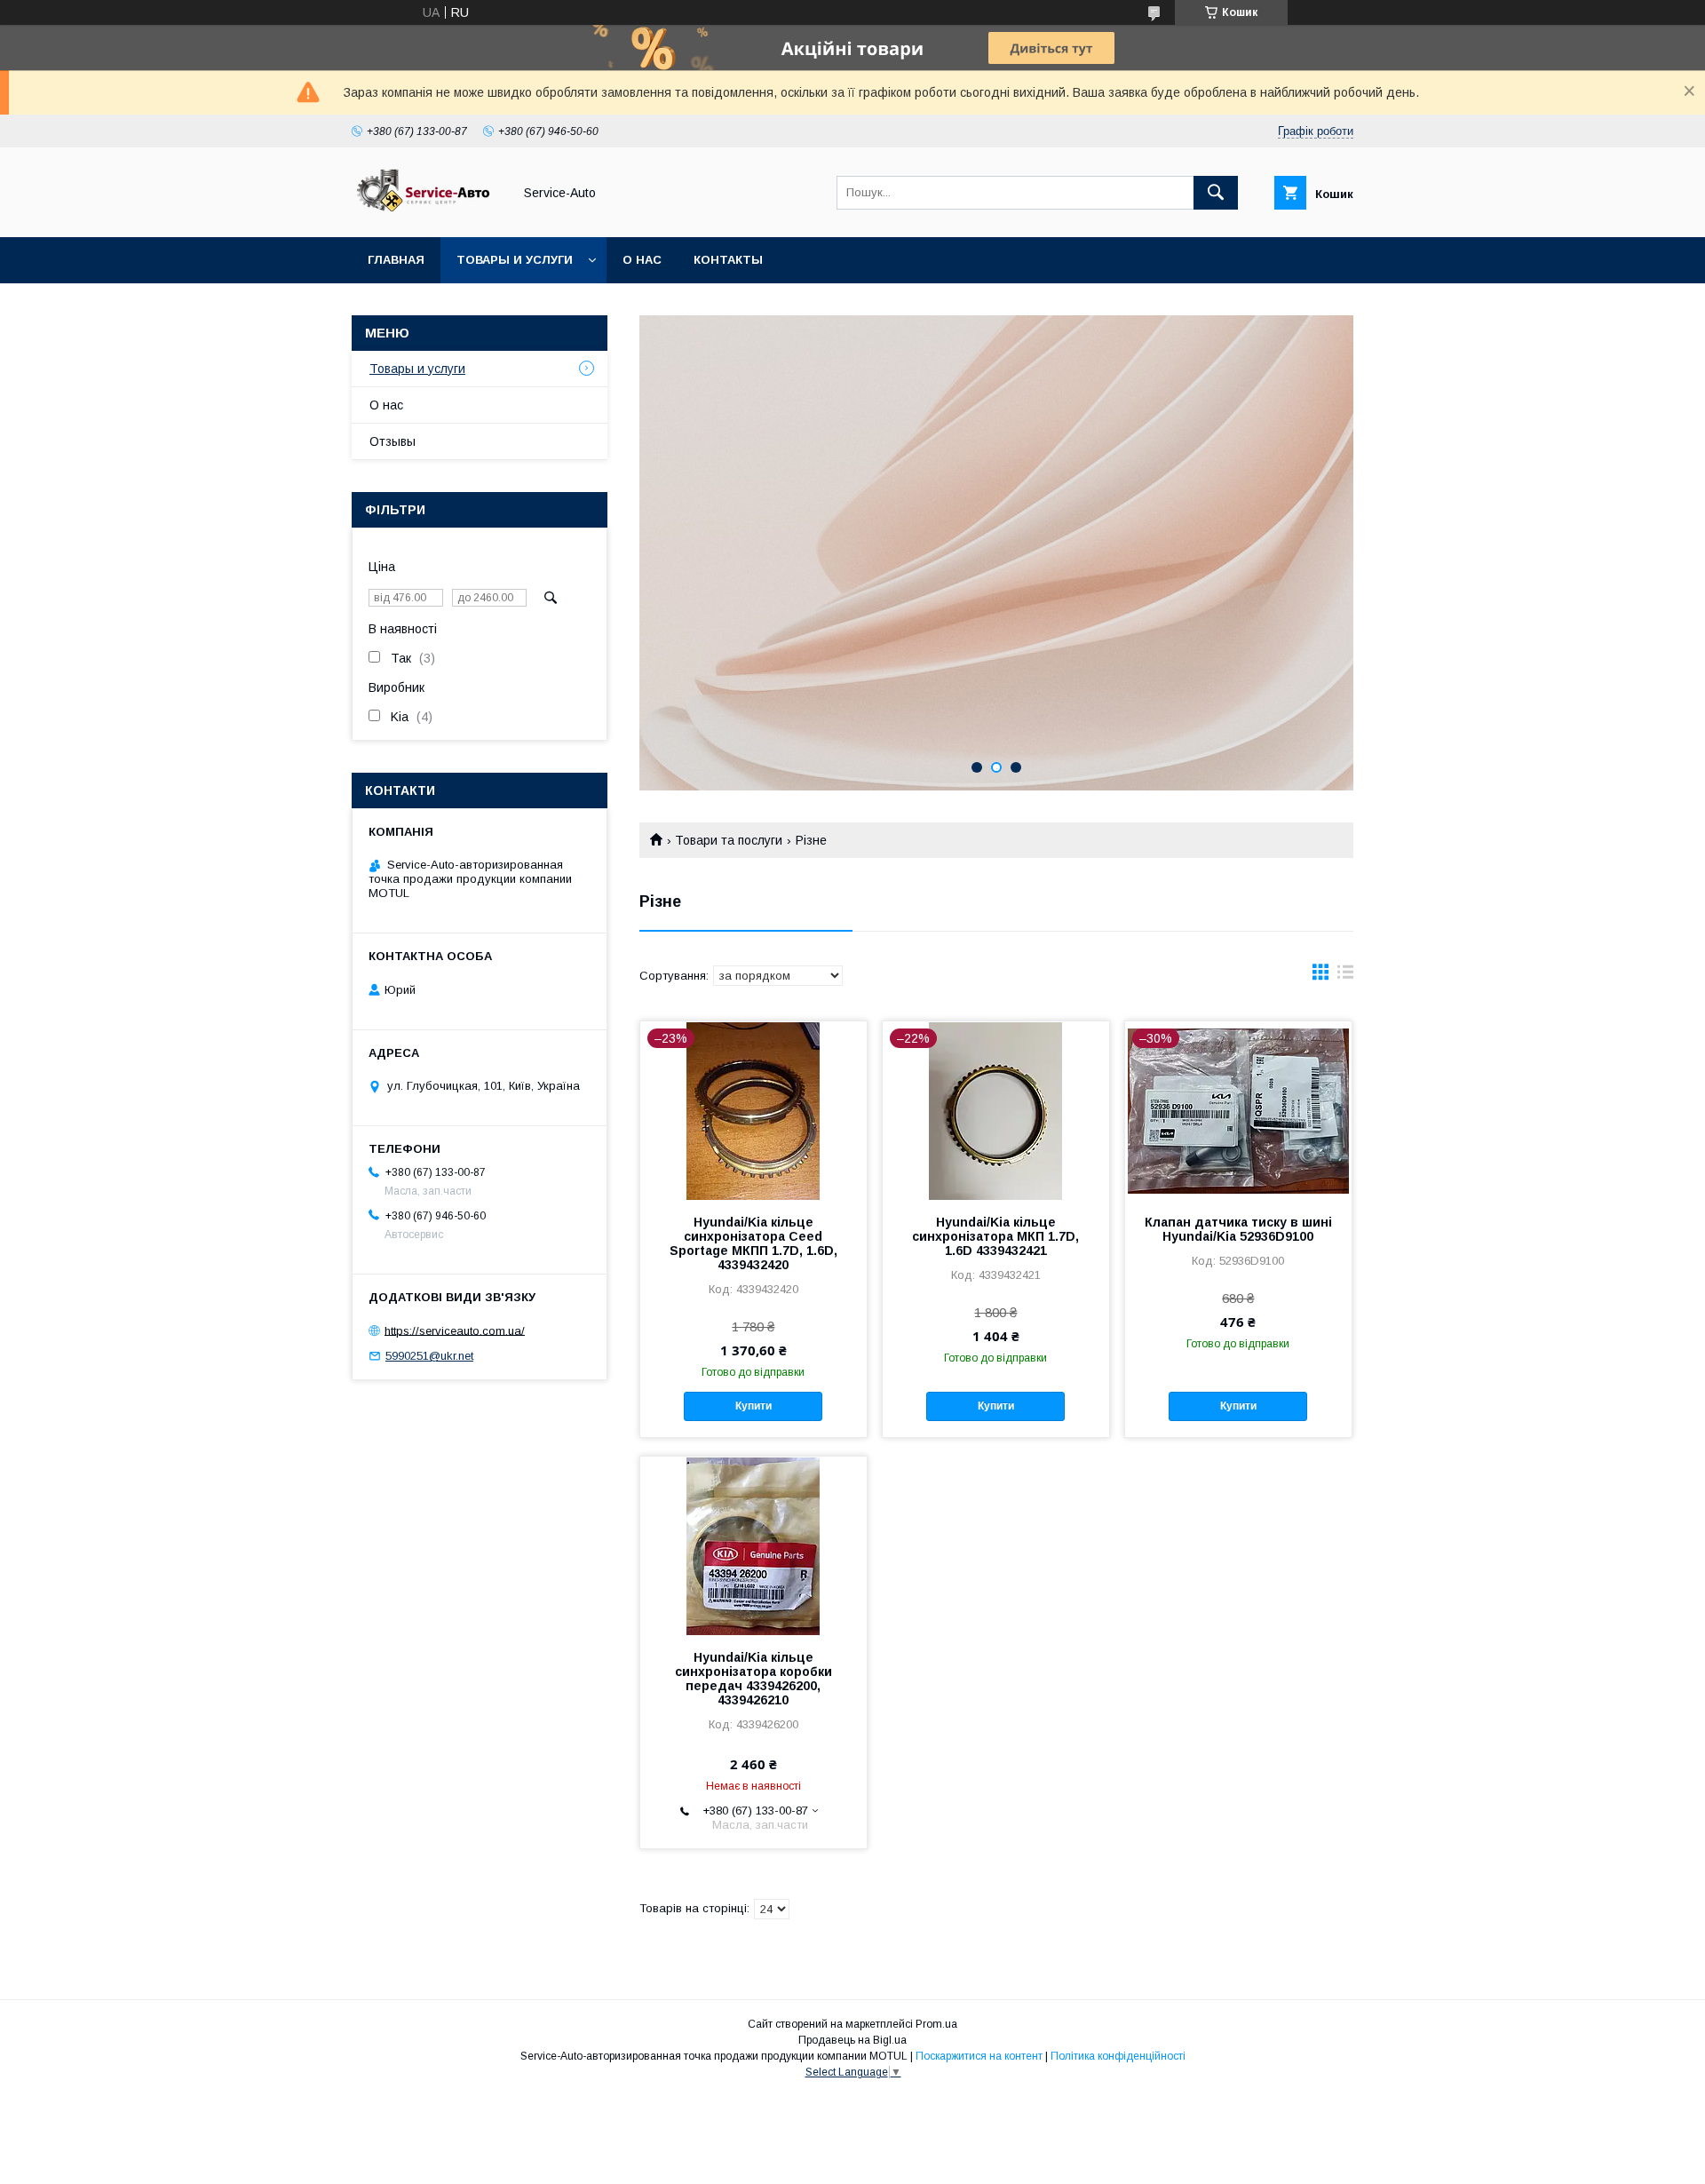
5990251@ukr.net (429, 1356)
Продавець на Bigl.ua (852, 2040)
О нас (642, 260)
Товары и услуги (515, 260)
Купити (753, 1406)
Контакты (728, 260)
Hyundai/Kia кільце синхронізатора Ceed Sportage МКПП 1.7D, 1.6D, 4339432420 (753, 1243)
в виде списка (1345, 976)
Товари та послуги (729, 840)
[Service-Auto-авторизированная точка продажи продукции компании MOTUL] (427, 214)
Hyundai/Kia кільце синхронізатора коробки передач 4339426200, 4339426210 (753, 1679)
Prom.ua (936, 2024)
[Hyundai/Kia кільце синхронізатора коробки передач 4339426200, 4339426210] (753, 1545)
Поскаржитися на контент (979, 2056)
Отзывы (393, 441)
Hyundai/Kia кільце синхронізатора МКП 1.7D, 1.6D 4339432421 (995, 1236)
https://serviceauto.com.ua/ (455, 1330)
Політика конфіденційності (1118, 2056)
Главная (396, 260)
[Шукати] (1216, 193)
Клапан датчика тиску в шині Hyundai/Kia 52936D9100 (1238, 1229)
